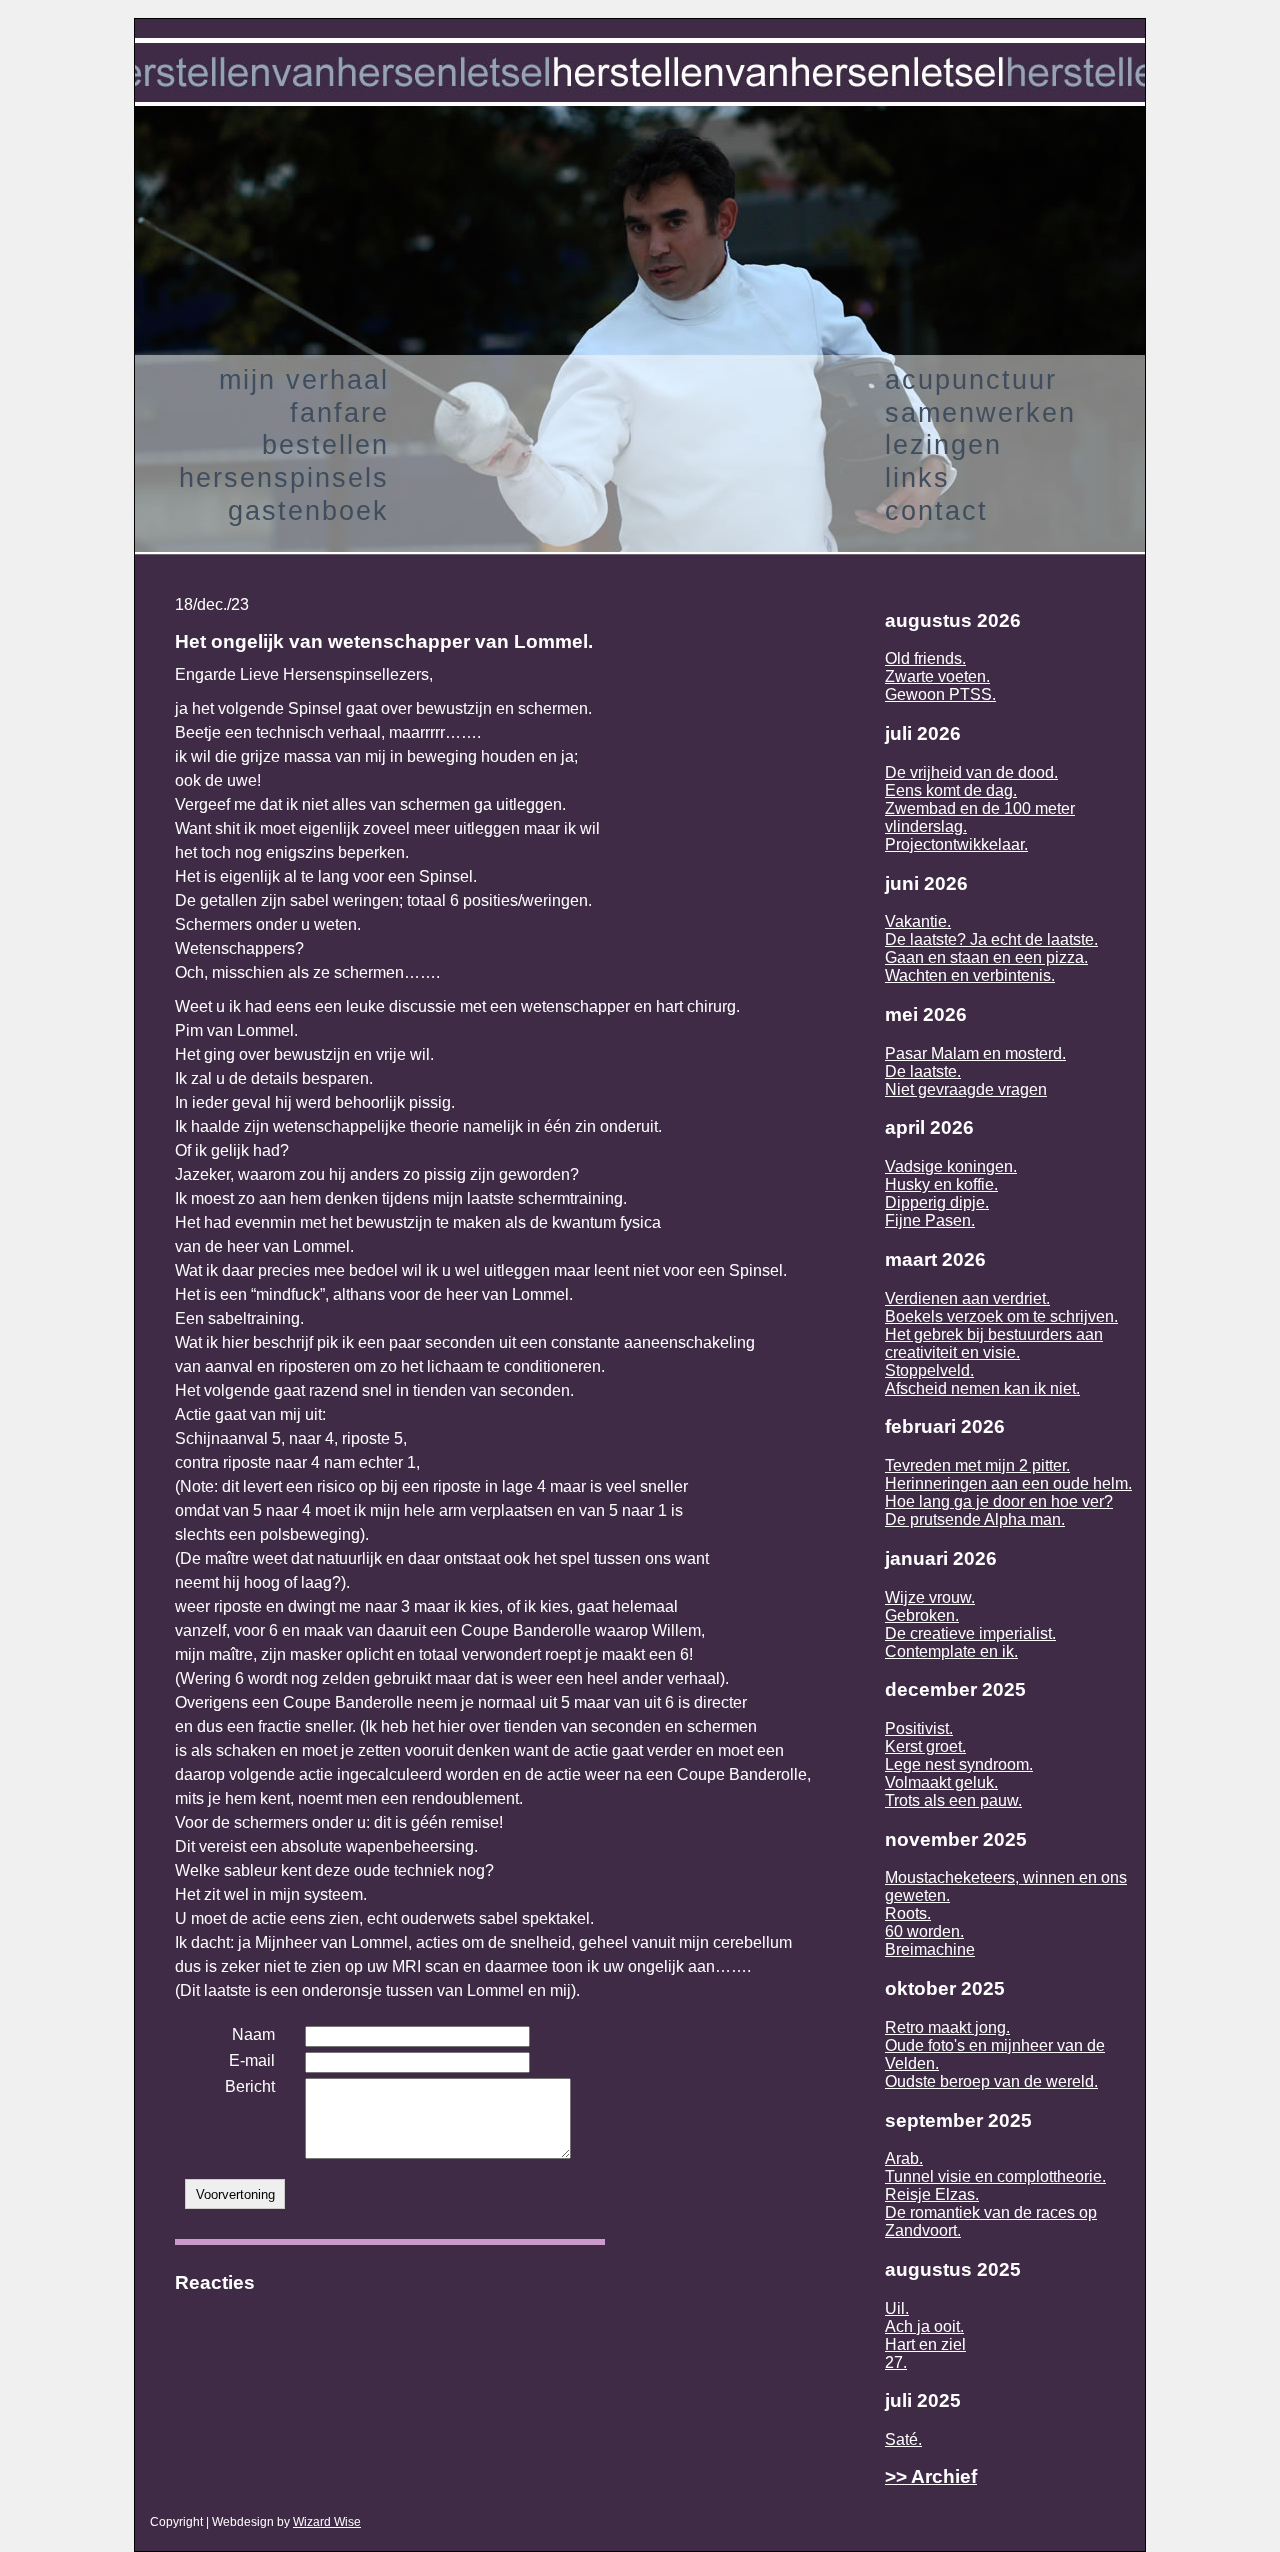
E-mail (252, 2060)
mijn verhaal (304, 379)
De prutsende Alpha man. (975, 1519)
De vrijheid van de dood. (971, 772)
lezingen (943, 444)
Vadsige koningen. (951, 1166)
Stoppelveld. (929, 1370)
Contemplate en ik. (951, 1651)
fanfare (339, 412)
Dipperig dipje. (937, 1202)
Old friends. (925, 658)
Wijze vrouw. (930, 1597)
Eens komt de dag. (951, 790)
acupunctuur (971, 379)
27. (896, 2362)
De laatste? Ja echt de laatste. (991, 939)
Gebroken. (922, 1615)
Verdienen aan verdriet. (967, 1298)
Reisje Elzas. (932, 2194)
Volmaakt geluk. (941, 1782)
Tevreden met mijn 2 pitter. (977, 1465)
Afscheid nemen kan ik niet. (982, 1388)
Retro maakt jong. (947, 2027)
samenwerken (980, 412)
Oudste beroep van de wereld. (991, 2081)
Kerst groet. (925, 1746)
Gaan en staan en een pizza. (986, 957)
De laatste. (923, 1071)
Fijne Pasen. (930, 1220)
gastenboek (308, 510)
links (917, 477)
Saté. (903, 2439)
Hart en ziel (925, 2344)
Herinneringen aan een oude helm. (1008, 1483)
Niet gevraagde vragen (966, 1089)
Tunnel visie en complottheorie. (995, 2176)
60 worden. (924, 1931)
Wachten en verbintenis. (970, 975)
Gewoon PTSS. (940, 694)
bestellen (325, 444)
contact (936, 510)
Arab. (904, 2158)
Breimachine (930, 1949)
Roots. (908, 1913)
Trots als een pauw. (953, 1800)
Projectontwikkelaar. (956, 844)
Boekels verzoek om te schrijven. (1001, 1316)
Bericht (250, 2086)
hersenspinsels (284, 477)
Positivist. (919, 1728)
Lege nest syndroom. (959, 1764)
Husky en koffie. (941, 1184)
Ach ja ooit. (924, 2326)
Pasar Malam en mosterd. (975, 1053)
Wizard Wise (327, 2522)
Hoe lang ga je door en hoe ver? (999, 1501)
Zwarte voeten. (937, 676)
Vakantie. (918, 921)
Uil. (897, 2308)
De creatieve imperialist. (970, 1633)
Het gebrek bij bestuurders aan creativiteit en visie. (994, 1343)
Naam (253, 2034)
